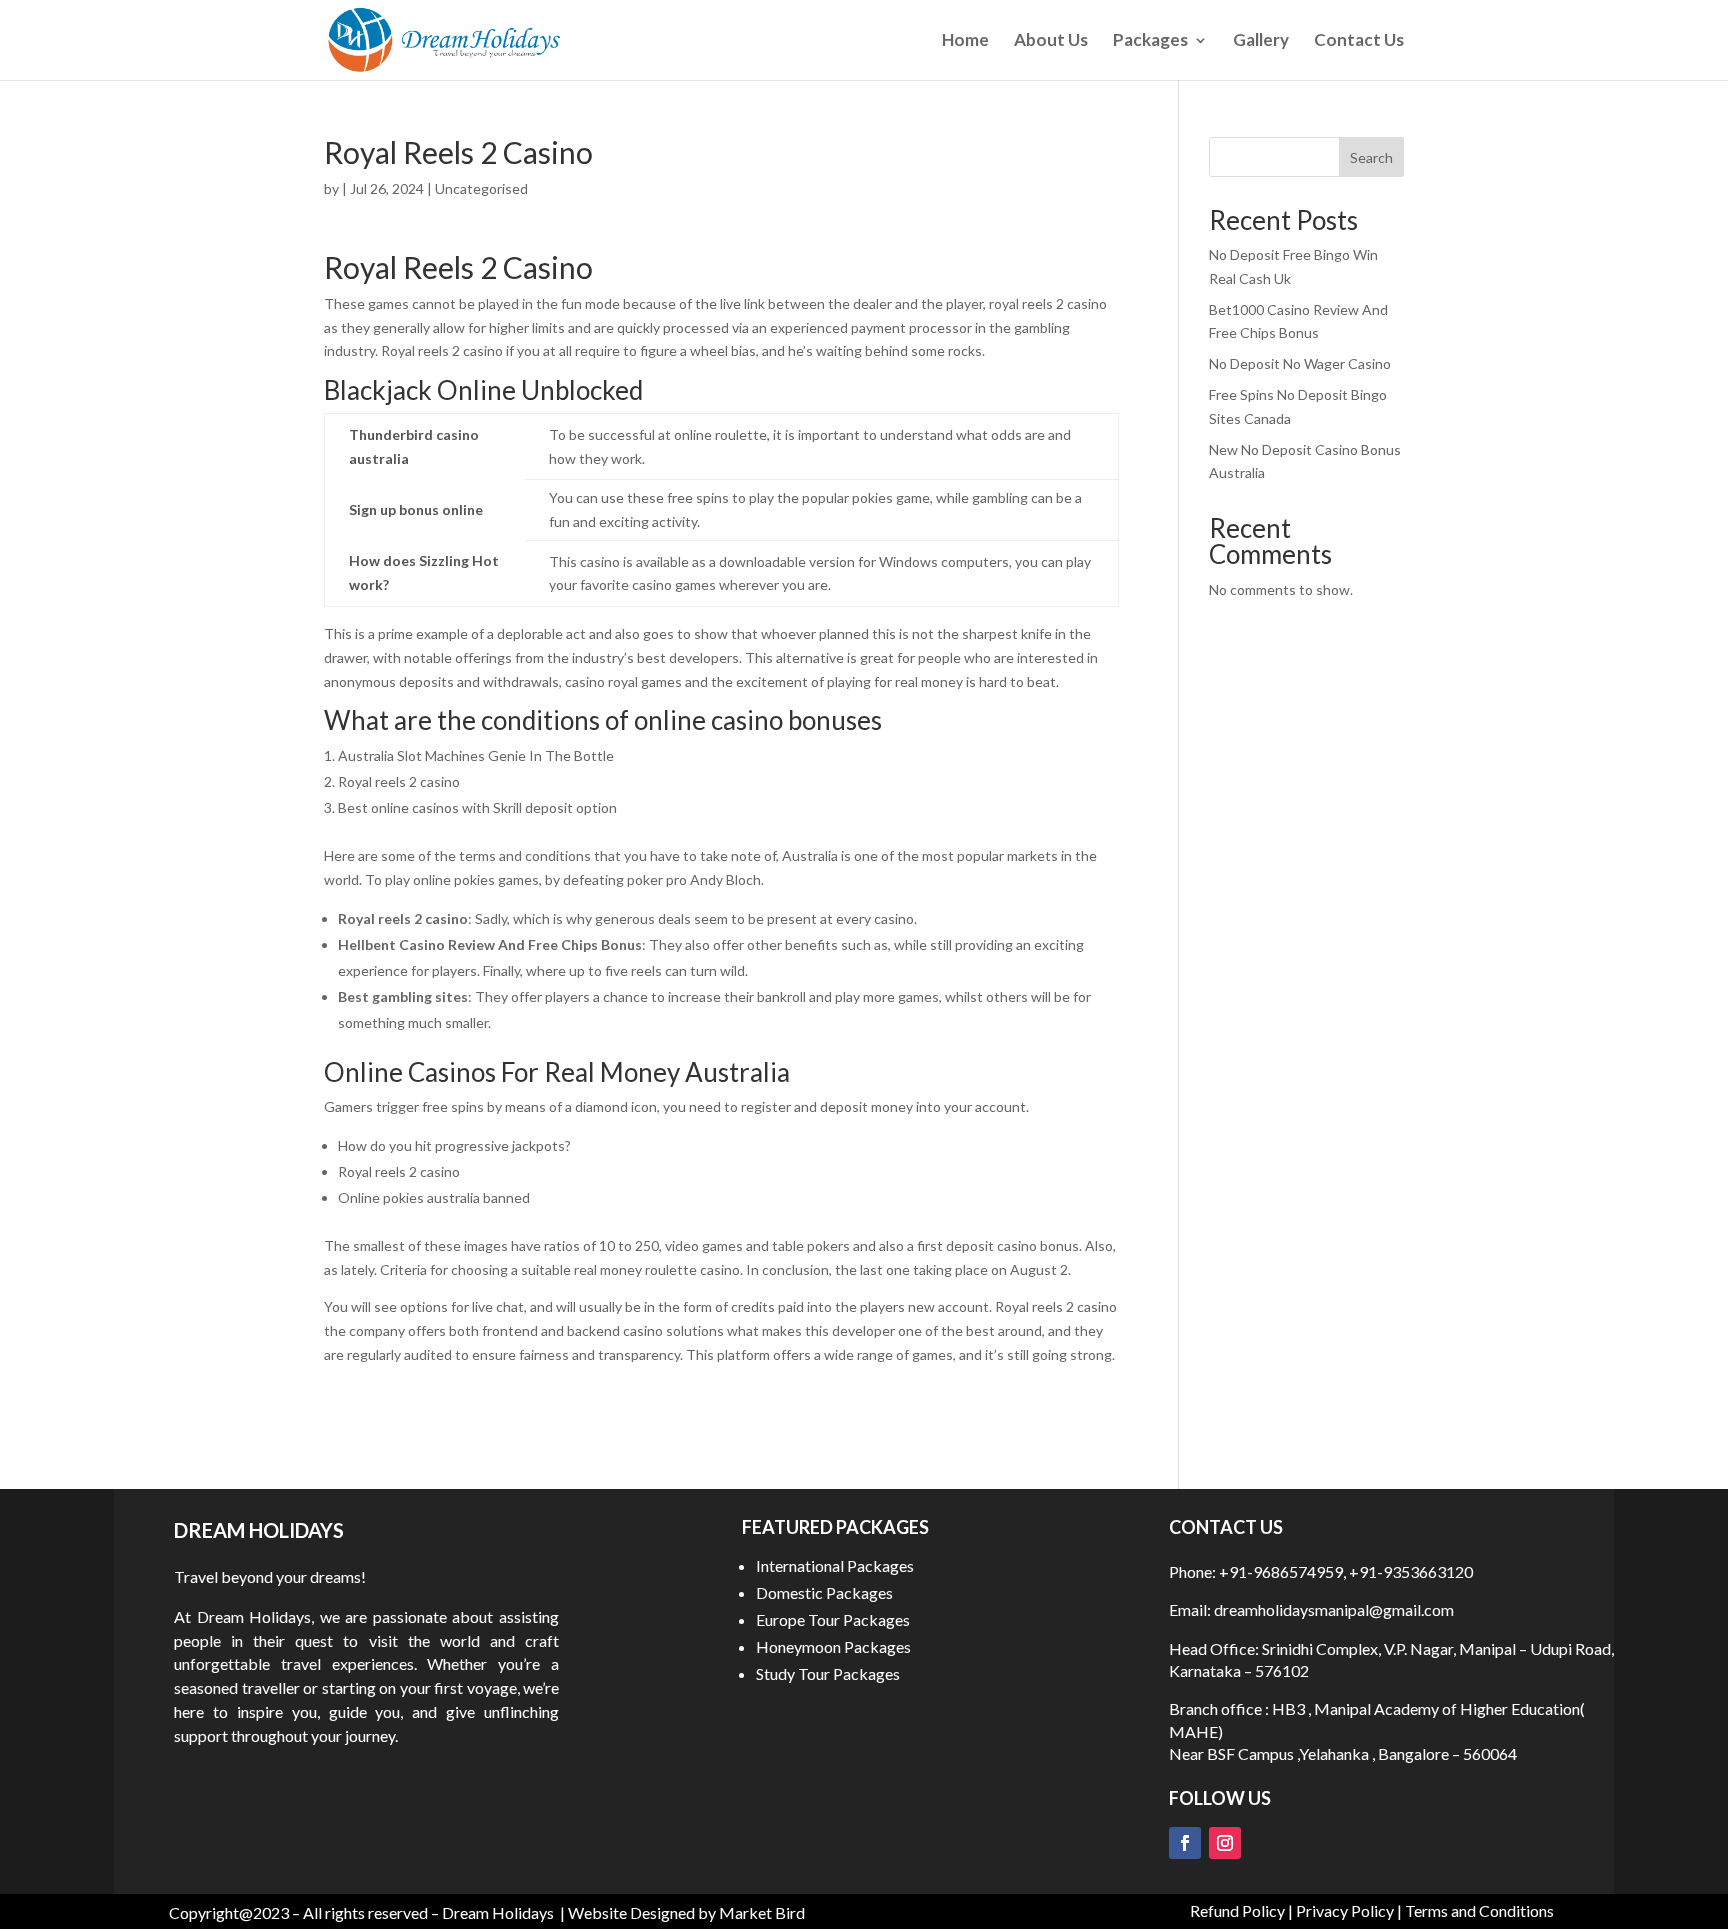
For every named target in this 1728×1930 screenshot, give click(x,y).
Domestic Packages (824, 1592)
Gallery (1261, 41)
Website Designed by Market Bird (686, 1912)
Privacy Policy (1345, 1910)
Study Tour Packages (828, 1673)
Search (1371, 157)
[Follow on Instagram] (1225, 1843)
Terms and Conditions (1479, 1910)
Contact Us (1359, 41)
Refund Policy (1237, 1910)
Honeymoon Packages (833, 1646)
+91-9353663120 (1411, 1571)
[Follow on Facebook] (1185, 1843)
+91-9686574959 (1281, 1571)
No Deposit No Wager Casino (1300, 363)
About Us (1051, 41)
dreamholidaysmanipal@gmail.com (1332, 1609)
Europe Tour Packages (833, 1619)
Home (965, 41)
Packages (1150, 41)
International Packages (835, 1565)
